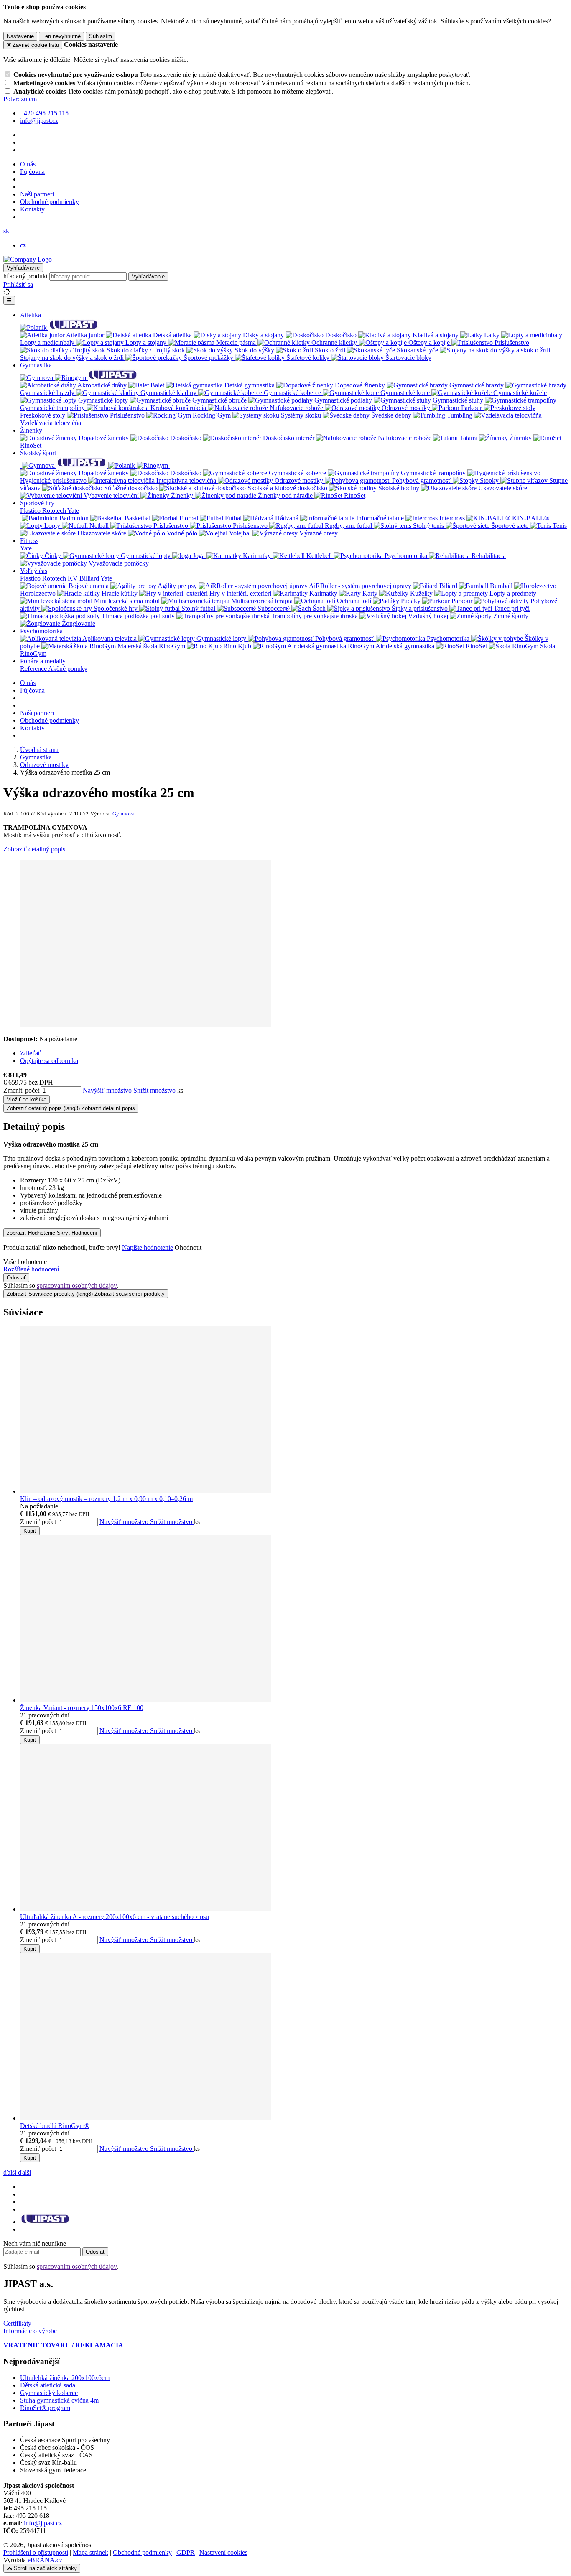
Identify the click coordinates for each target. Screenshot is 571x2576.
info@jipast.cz (43, 2523)
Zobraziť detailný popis (34, 849)
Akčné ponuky (68, 669)
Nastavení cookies (223, 2552)
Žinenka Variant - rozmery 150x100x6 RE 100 (82, 1708)
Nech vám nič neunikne (35, 2243)
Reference (34, 669)
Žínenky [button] (31, 430)
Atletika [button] (31, 315)
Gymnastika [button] (36, 365)
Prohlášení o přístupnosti (36, 2552)
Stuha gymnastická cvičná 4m (59, 2400)
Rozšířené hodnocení (31, 1269)
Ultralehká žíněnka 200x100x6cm (65, 2378)
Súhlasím (101, 36)
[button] (6, 231)
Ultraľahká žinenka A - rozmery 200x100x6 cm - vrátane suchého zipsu (115, 1917)
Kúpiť (30, 1531)
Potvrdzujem (20, 99)
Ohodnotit (188, 1247)
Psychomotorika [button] (41, 631)
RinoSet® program (45, 2408)
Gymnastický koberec (49, 2393)
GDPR (186, 2552)
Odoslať (16, 1278)
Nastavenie (20, 36)
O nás (28, 164)
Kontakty (32, 209)
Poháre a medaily (43, 661)
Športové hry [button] (37, 503)
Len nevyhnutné (61, 36)
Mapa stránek (90, 2552)
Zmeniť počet (21, 1090)
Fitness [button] (29, 541)
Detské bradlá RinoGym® (55, 2126)
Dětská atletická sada (48, 2385)
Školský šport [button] (38, 453)
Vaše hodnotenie (25, 1262)
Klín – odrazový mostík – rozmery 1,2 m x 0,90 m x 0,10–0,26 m (106, 1499)
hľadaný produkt (25, 276)
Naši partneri (37, 194)
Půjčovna (32, 172)
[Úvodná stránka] (28, 259)
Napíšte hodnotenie (148, 1247)
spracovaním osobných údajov (77, 1285)
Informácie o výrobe (30, 2331)
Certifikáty (17, 2323)
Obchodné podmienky (50, 202)
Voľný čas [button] (34, 571)
